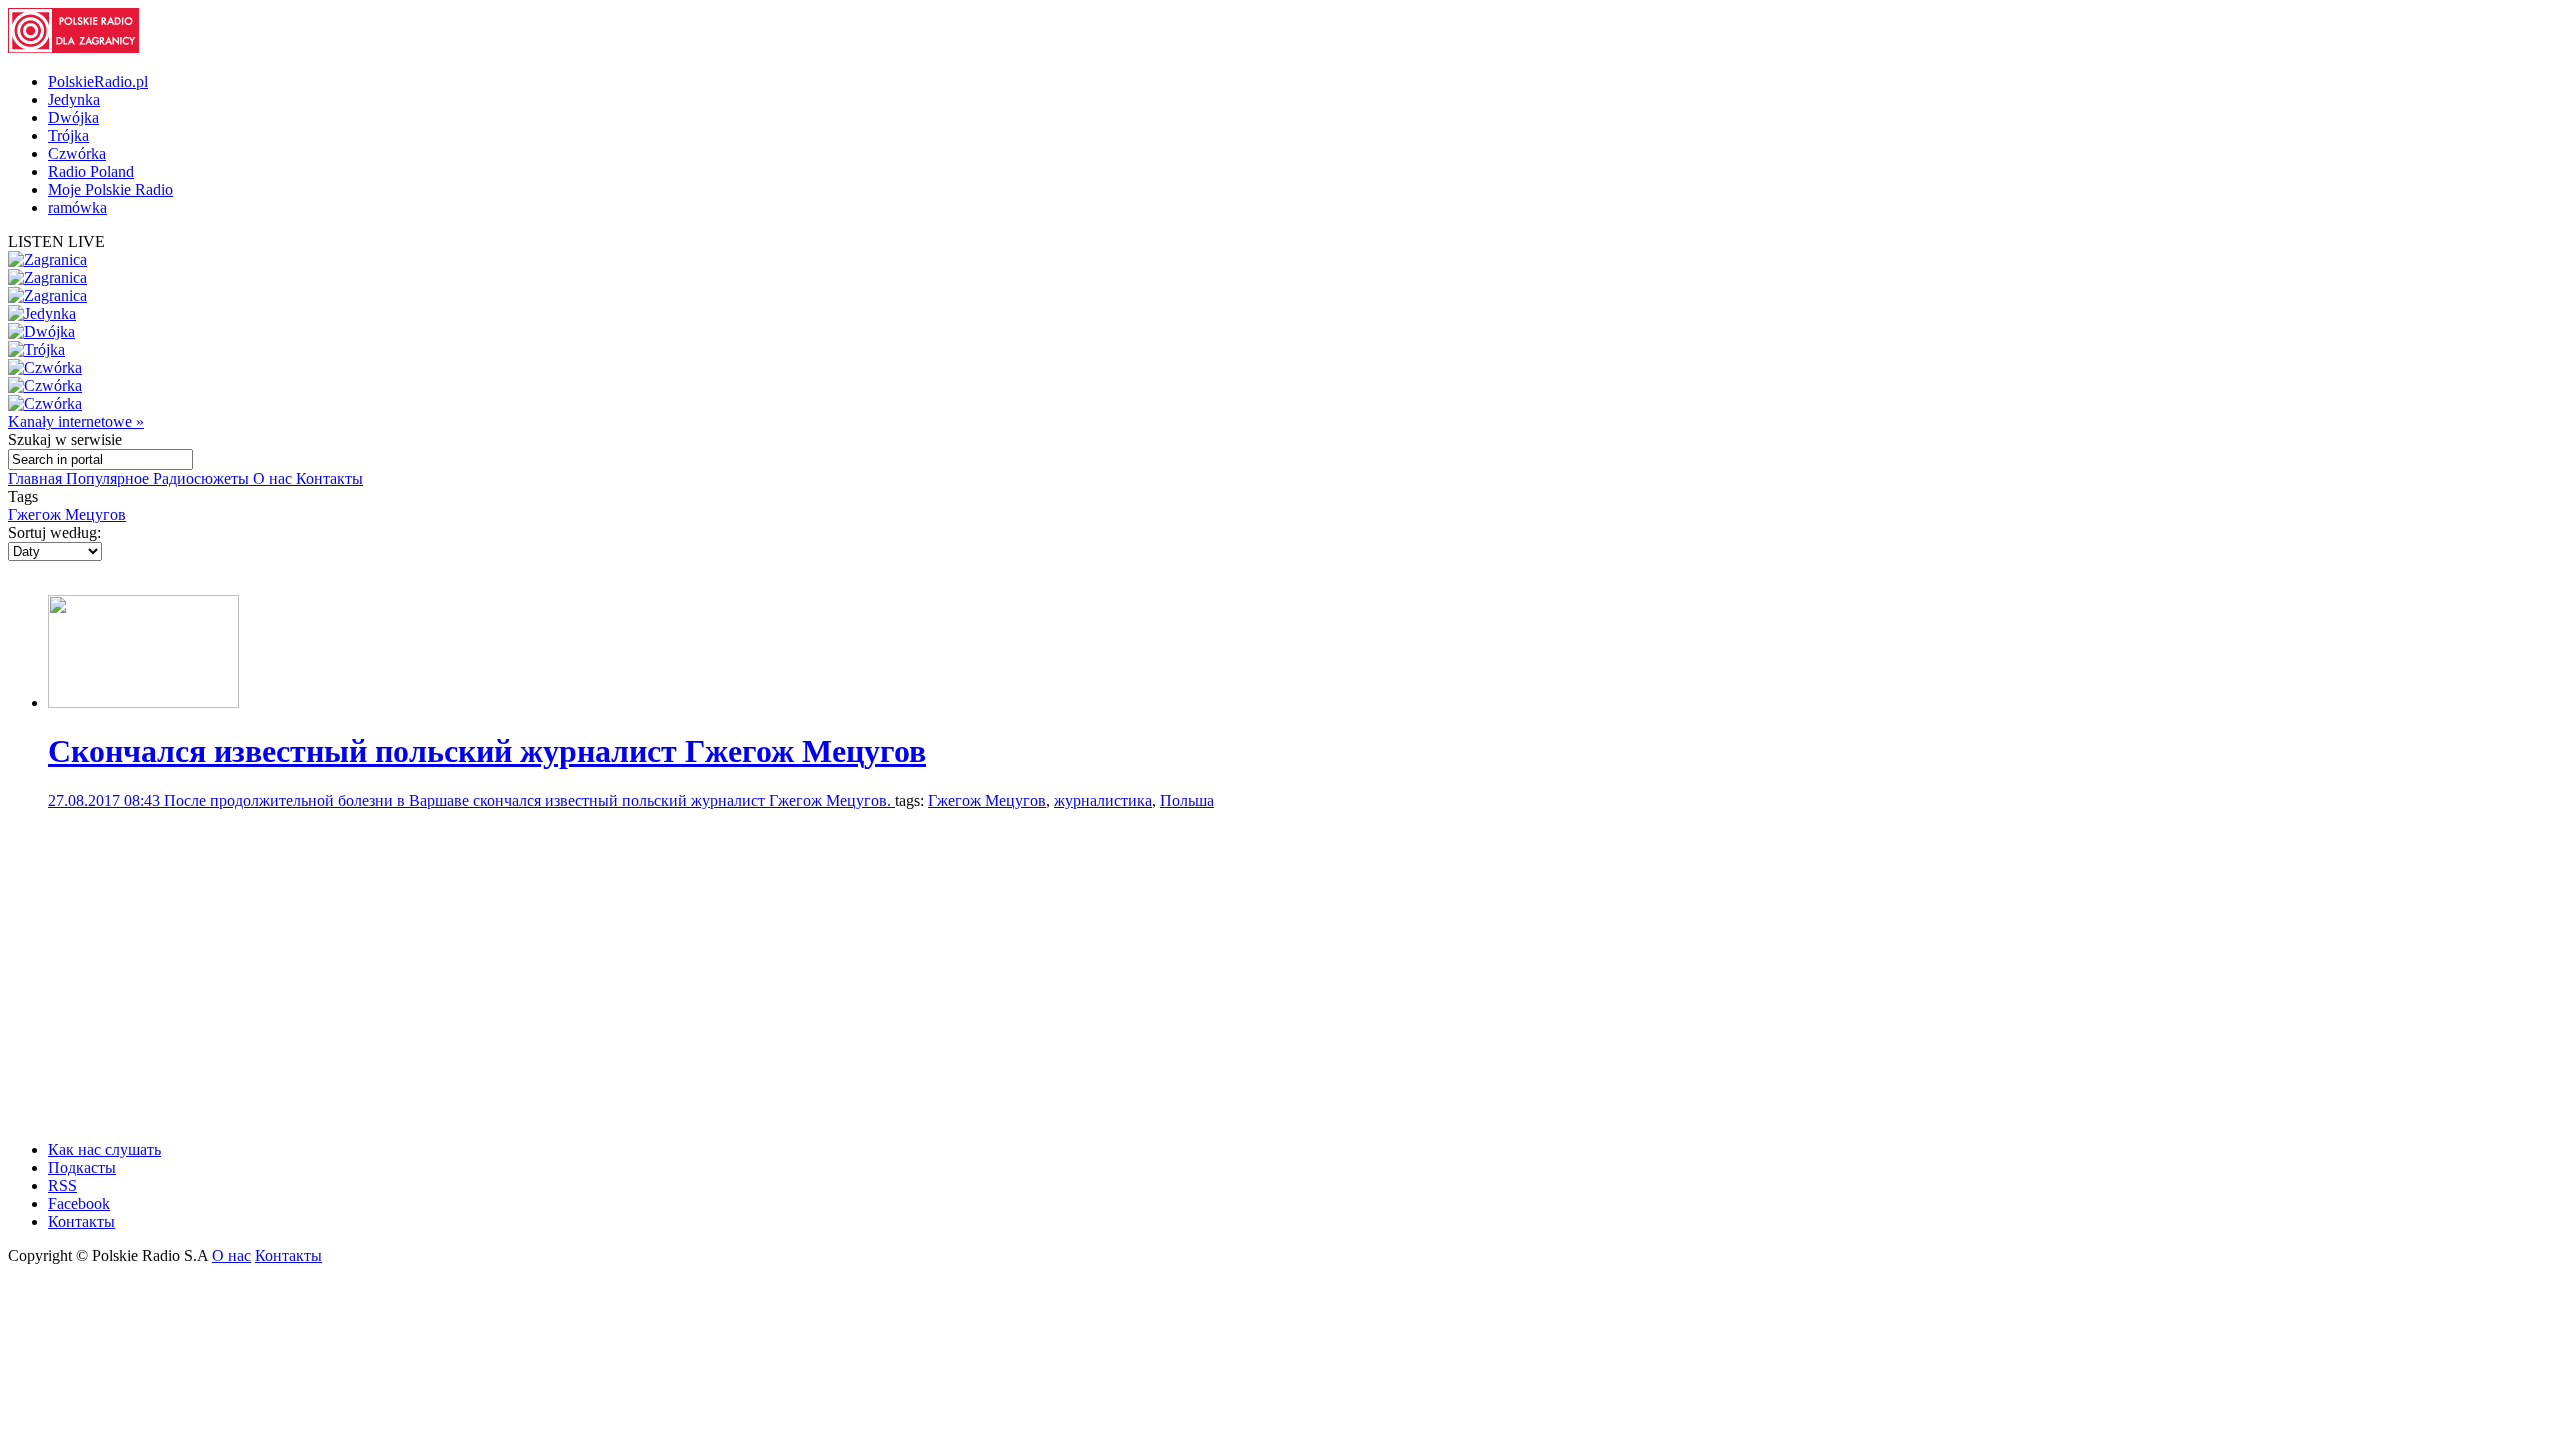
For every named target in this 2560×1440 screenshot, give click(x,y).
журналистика (1103, 800)
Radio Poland (91, 171)
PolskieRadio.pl (98, 81)
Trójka (68, 135)
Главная (37, 478)
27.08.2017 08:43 (106, 800)
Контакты (329, 478)
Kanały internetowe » (76, 421)
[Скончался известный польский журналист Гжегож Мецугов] (143, 702)
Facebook (79, 1203)
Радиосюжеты (203, 478)
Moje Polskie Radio (110, 189)
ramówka (77, 207)
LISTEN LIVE (56, 241)
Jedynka (74, 99)
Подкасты (82, 1167)
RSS (62, 1185)
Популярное (109, 478)
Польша (1187, 800)
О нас (274, 478)
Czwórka (77, 153)
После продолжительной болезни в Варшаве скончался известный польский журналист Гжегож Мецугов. (529, 800)
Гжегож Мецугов (67, 514)
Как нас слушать (104, 1149)
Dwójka (73, 117)
